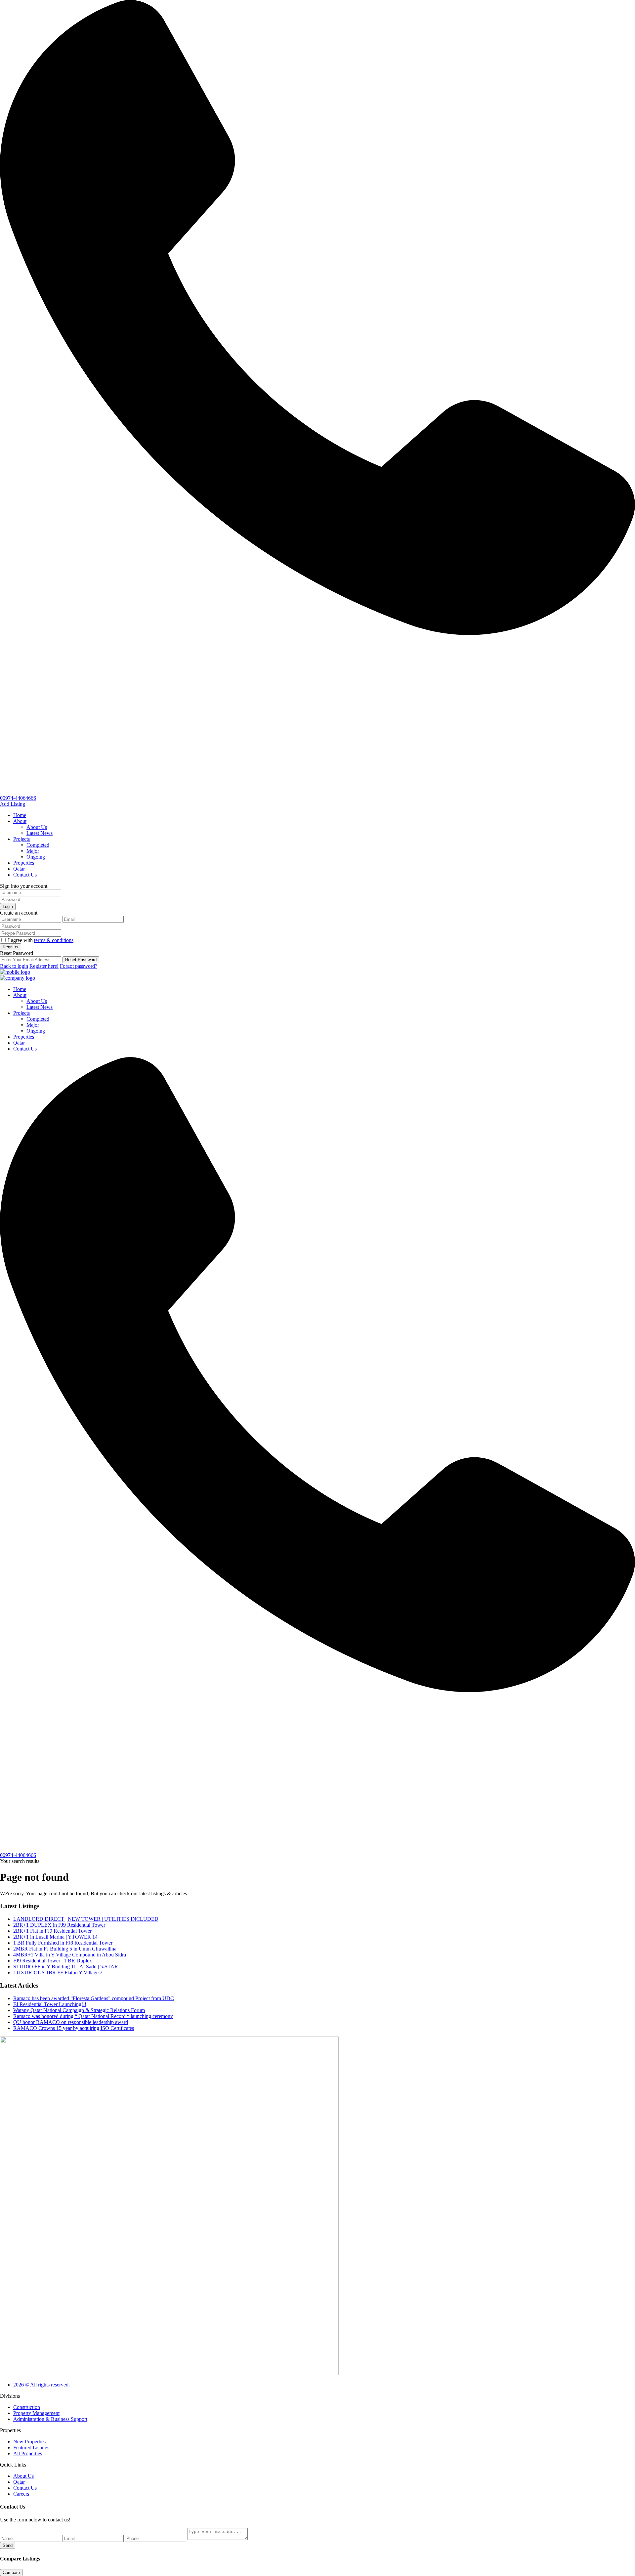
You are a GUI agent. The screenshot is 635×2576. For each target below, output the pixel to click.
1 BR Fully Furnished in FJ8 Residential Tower (63, 1943)
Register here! (44, 966)
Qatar (19, 869)
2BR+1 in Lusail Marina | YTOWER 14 (55, 1937)
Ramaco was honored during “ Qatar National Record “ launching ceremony (93, 2016)
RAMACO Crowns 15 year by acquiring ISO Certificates (74, 2028)
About (20, 821)
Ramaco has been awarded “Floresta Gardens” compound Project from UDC (94, 1998)
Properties (24, 863)
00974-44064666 (18, 798)
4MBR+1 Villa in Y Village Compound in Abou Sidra (70, 1955)
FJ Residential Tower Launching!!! (50, 2004)
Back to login (14, 966)
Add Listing (13, 804)
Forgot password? (79, 966)
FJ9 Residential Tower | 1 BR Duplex (53, 1961)
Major (33, 851)
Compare (11, 2573)
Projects (21, 839)
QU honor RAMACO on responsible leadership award (71, 2022)
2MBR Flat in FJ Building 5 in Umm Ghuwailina (65, 1949)
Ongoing (36, 857)
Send (8, 2545)
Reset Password (81, 960)
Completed (38, 845)
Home (20, 815)
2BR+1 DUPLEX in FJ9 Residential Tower (59, 1925)
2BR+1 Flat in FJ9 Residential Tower (52, 1931)
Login (8, 906)
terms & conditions (54, 940)
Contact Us (25, 875)
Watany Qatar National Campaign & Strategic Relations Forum (79, 2010)
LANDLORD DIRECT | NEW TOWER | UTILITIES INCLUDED (86, 1919)
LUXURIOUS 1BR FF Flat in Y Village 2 (58, 1973)
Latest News (40, 833)
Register (11, 947)
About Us (37, 827)
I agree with (41, 940)
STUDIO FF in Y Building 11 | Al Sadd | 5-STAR (66, 1967)
